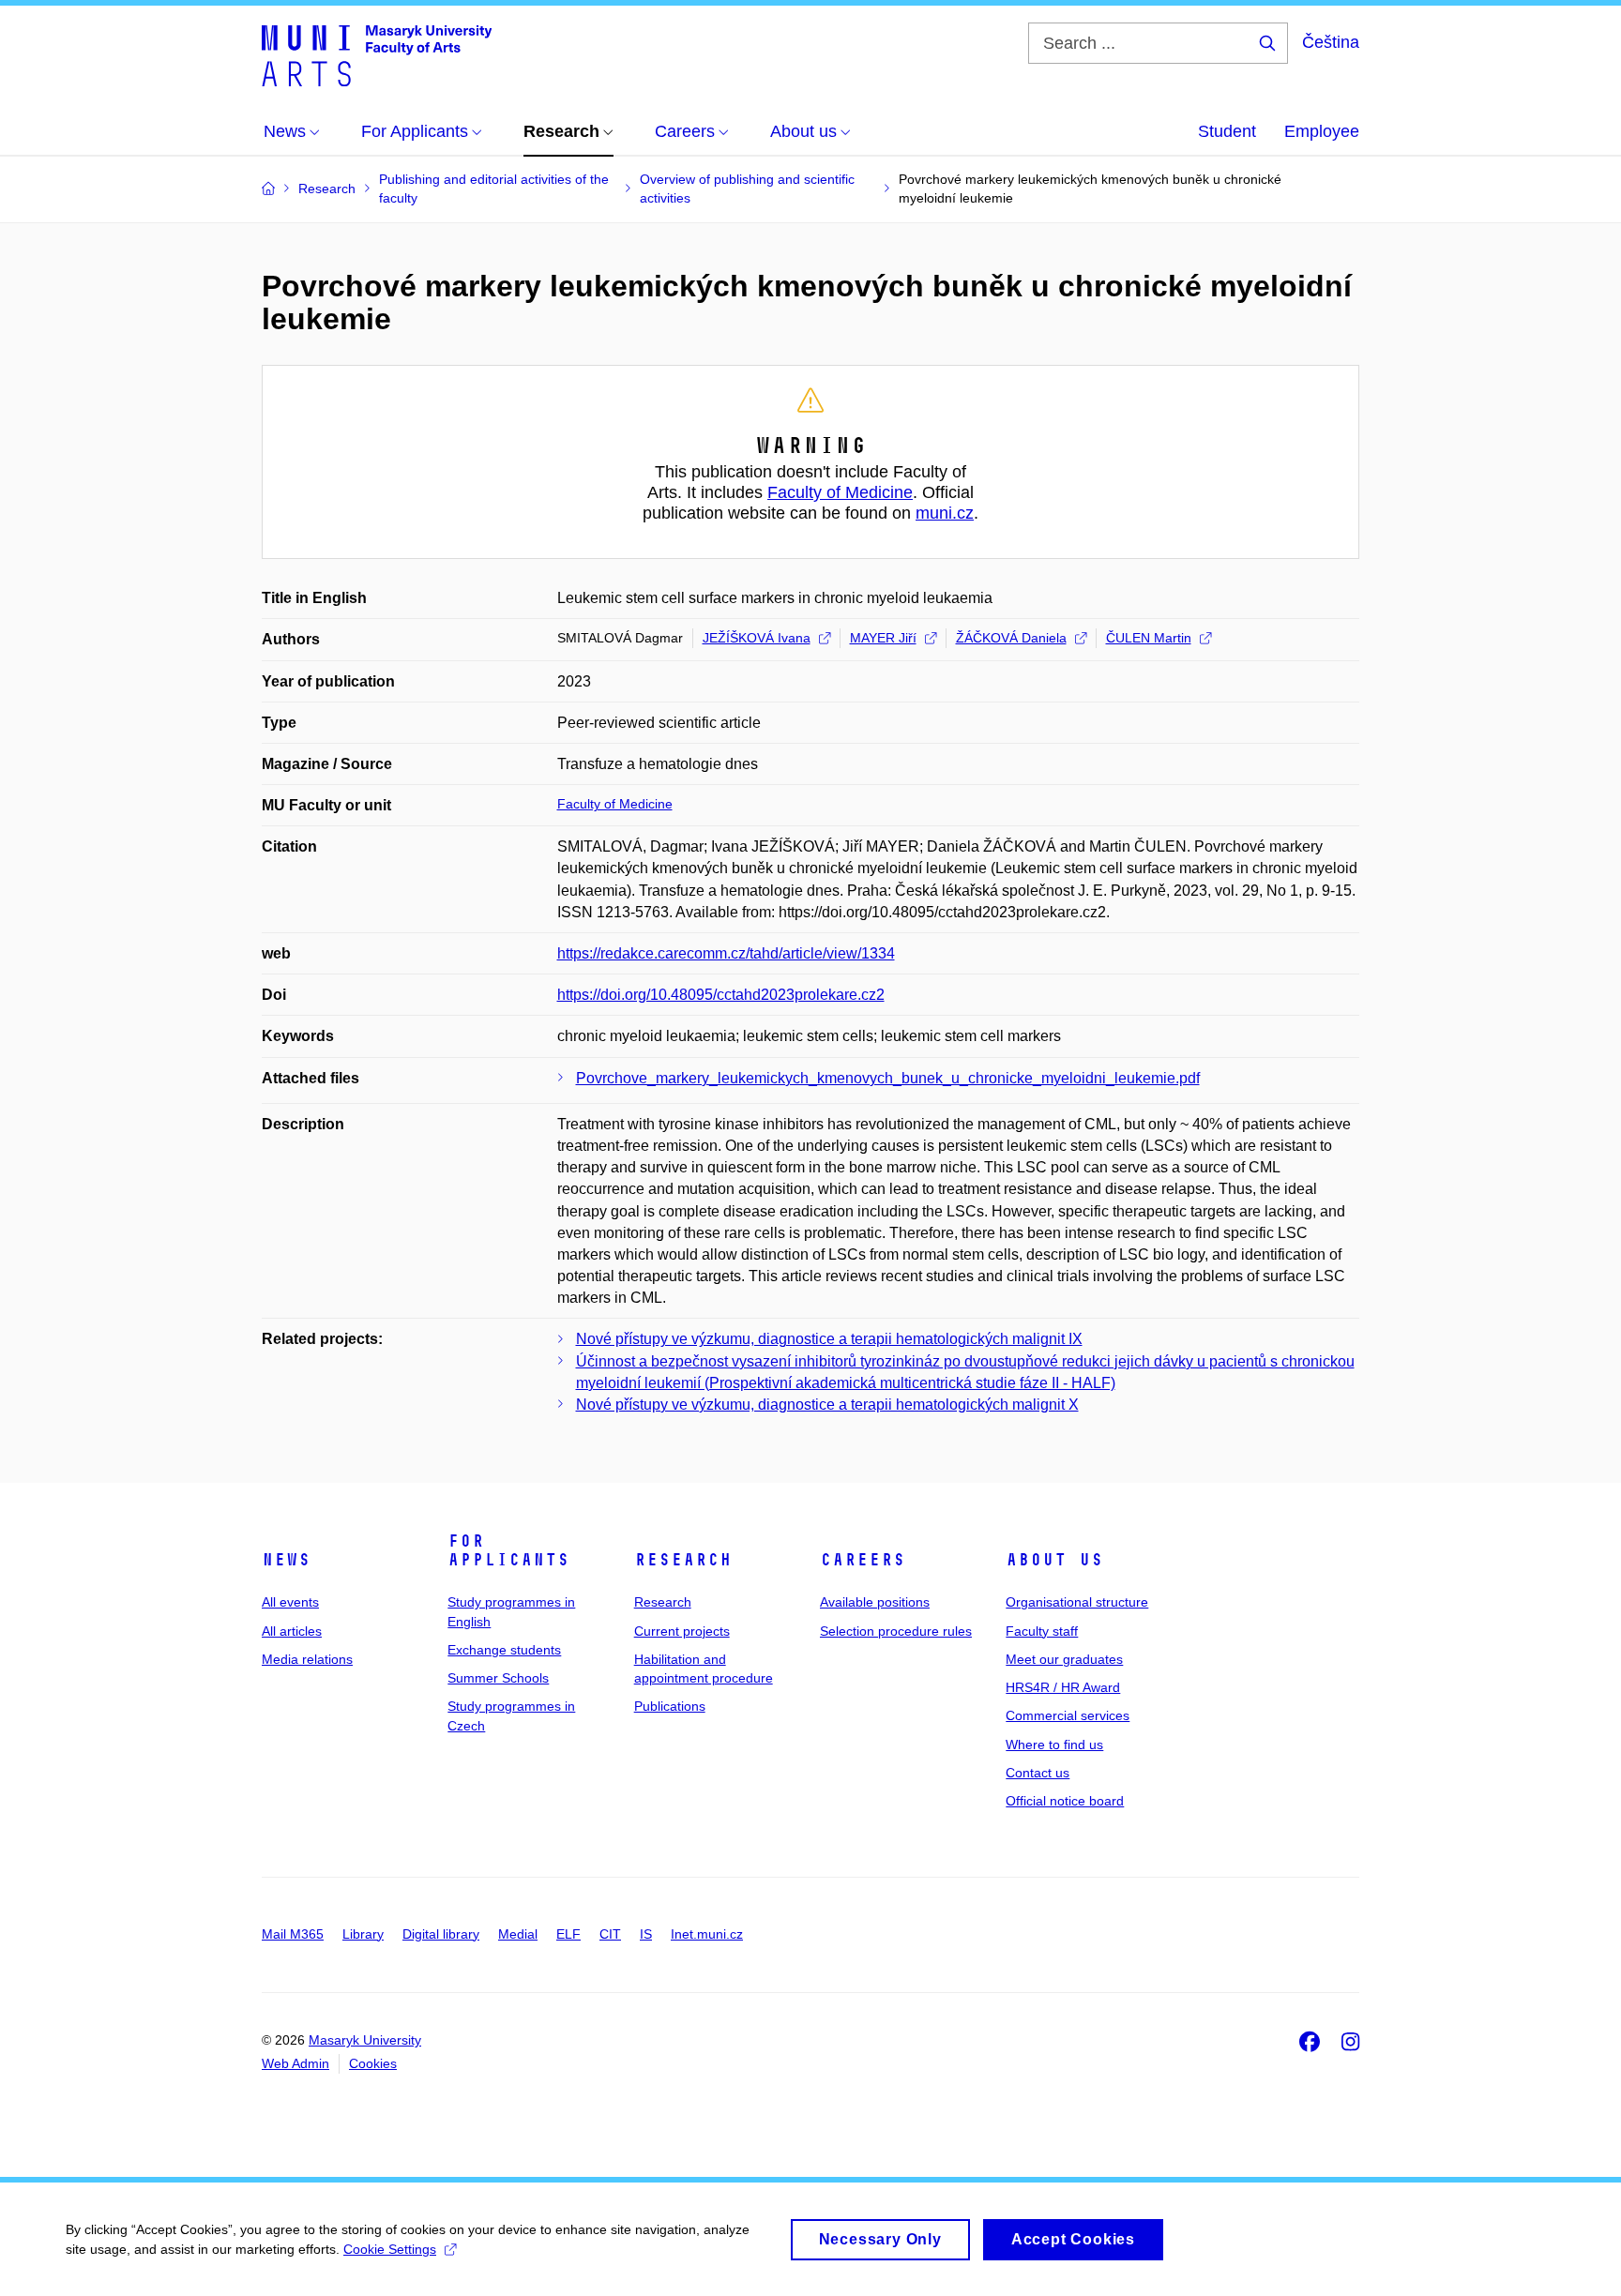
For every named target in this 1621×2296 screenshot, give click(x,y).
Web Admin (295, 2063)
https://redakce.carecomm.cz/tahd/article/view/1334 (726, 953)
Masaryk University (365, 2040)
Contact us (1038, 1773)
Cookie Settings (390, 2249)
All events (290, 1602)
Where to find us (1054, 1745)
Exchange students (504, 1650)
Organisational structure (1077, 1602)
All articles (292, 1631)
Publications (670, 1706)
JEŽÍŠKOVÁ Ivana (757, 638)
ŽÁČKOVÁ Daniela (1011, 638)
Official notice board (1065, 1801)
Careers (863, 1560)
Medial (518, 1934)
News (286, 1560)
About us (1054, 1560)
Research (683, 1560)
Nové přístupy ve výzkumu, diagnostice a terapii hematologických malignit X (827, 1405)
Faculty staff (1042, 1631)
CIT (610, 1934)
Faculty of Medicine (840, 492)
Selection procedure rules (896, 1631)
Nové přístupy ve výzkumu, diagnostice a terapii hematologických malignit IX (829, 1339)
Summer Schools (498, 1678)
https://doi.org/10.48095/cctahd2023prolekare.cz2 (721, 995)
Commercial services (1068, 1715)
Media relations (307, 1659)
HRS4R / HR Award (1063, 1687)
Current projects (682, 1631)
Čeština (1331, 42)
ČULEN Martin (1149, 638)
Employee (1322, 131)
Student (1227, 131)
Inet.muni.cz (707, 1934)
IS (646, 1934)
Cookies (373, 2063)
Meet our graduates (1064, 1659)
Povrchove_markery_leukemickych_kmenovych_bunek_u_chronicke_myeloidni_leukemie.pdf (888, 1078)
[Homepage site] (377, 54)
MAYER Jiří (883, 638)
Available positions (875, 1602)
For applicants (508, 1550)
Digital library (441, 1934)
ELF (568, 1934)
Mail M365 (293, 1934)
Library (363, 1934)
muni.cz (945, 513)
